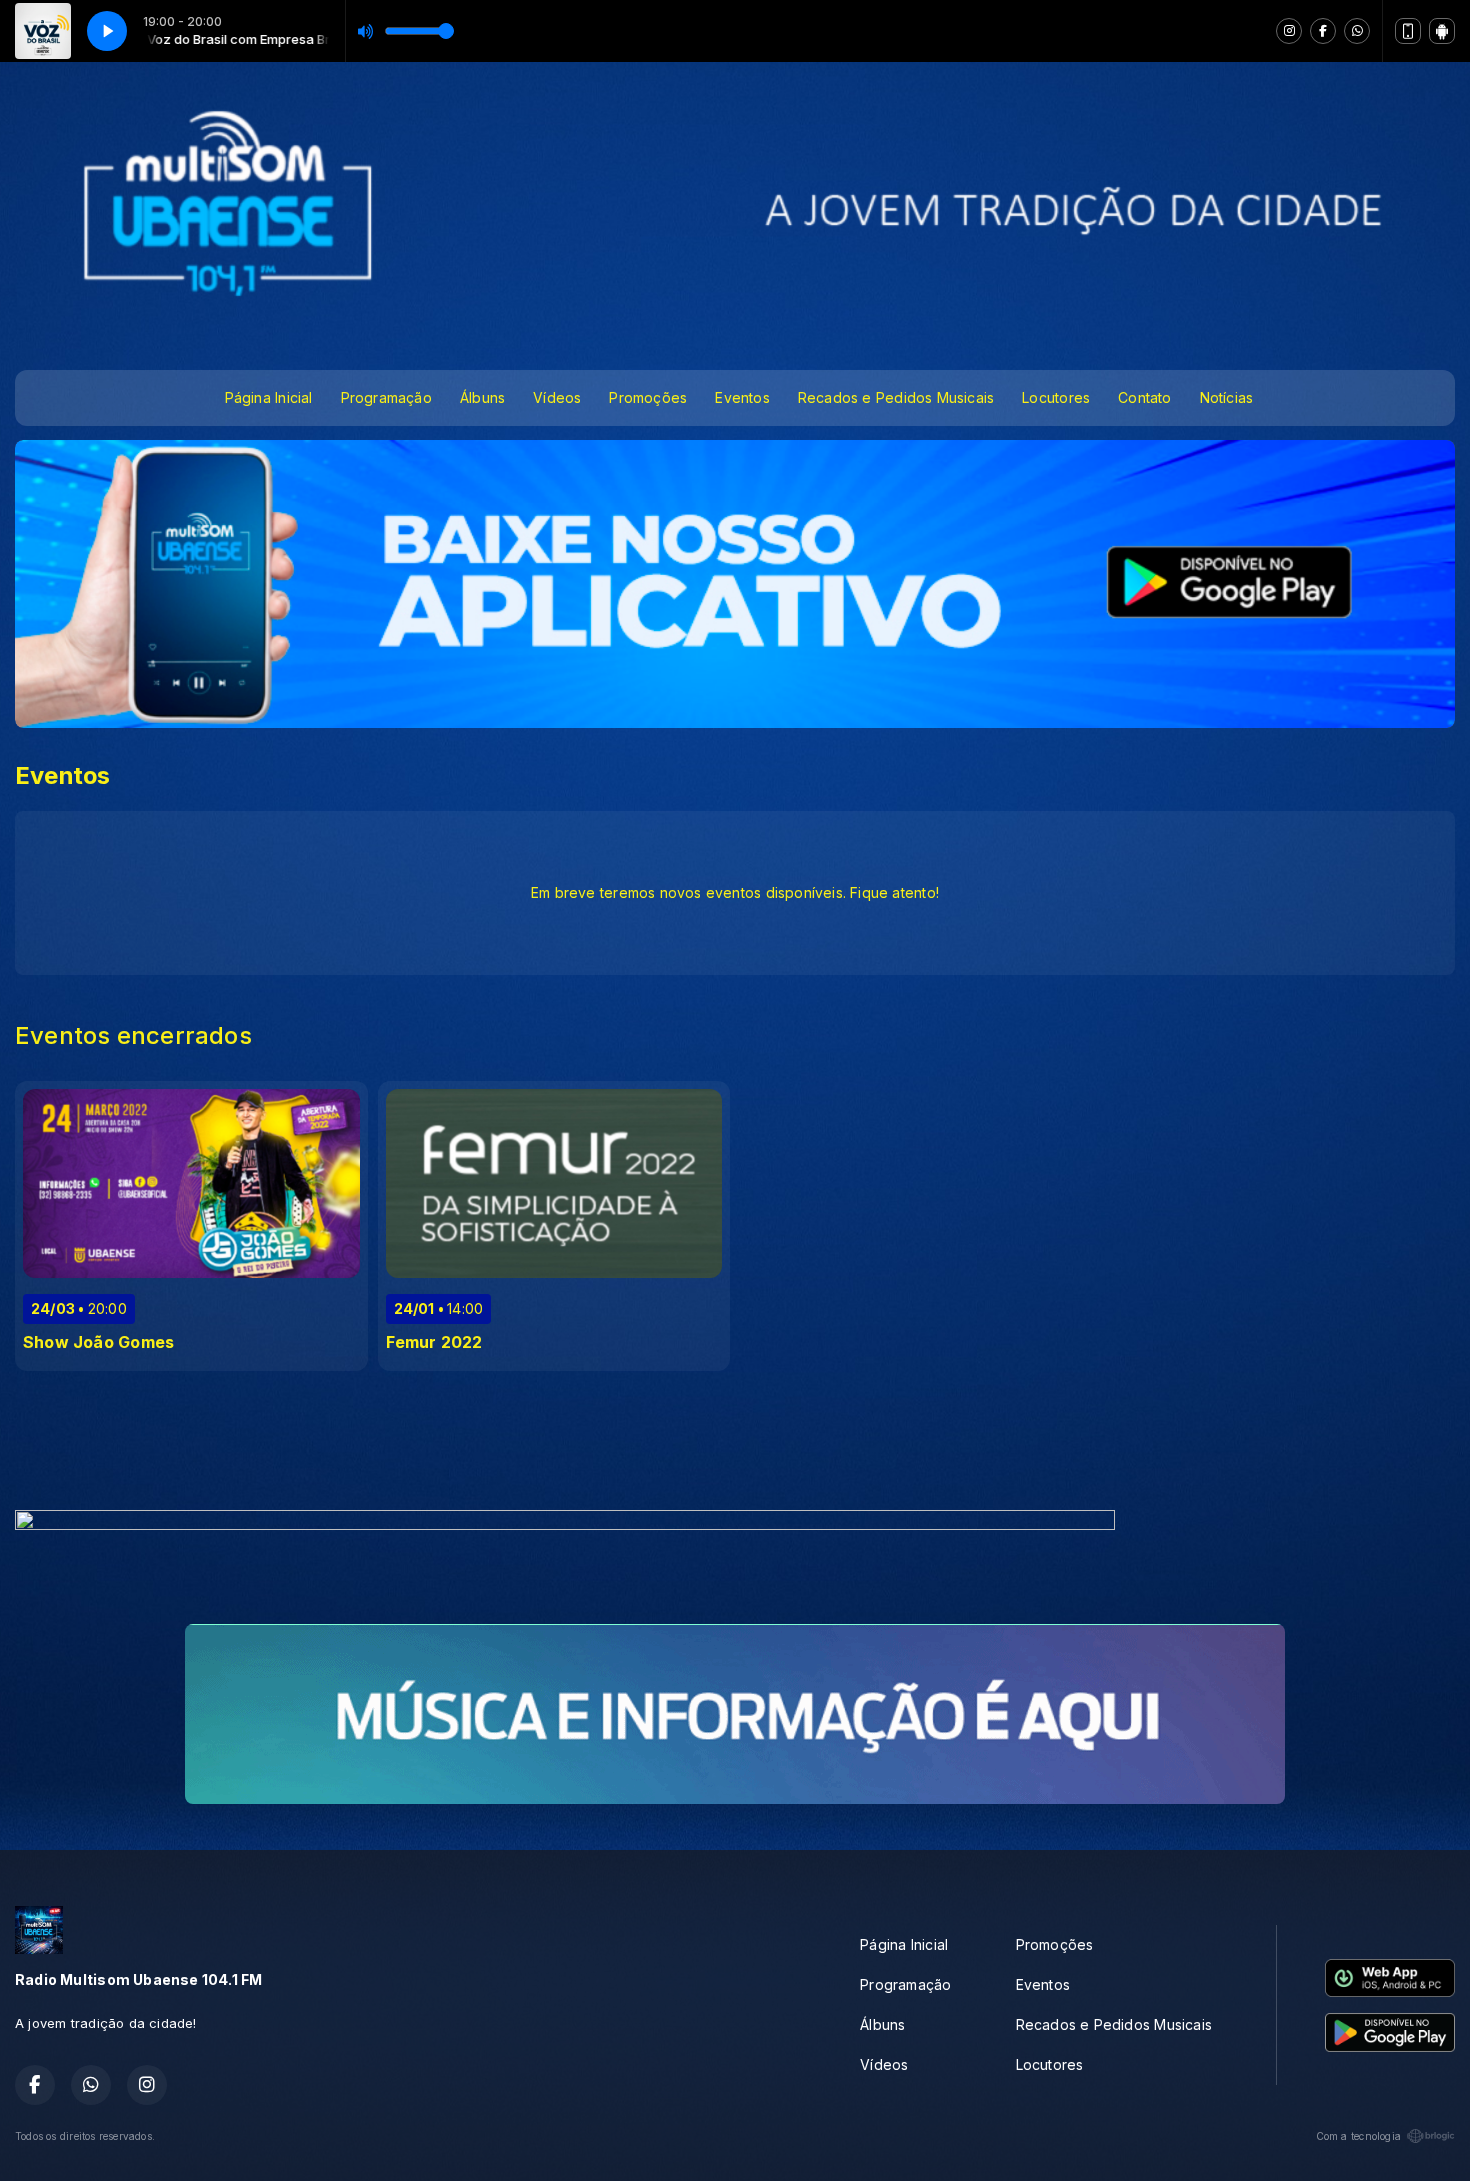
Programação (386, 397)
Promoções (648, 397)
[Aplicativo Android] (1442, 31)
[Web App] (1408, 31)
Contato (1144, 397)
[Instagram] (1289, 31)
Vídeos (557, 397)
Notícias (1227, 397)
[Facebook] (1323, 31)
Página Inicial (269, 397)
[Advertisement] (735, 1446)
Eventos (742, 397)
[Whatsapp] (1357, 31)
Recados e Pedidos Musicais (896, 397)
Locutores (1056, 397)
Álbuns (482, 397)
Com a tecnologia (1358, 2136)
